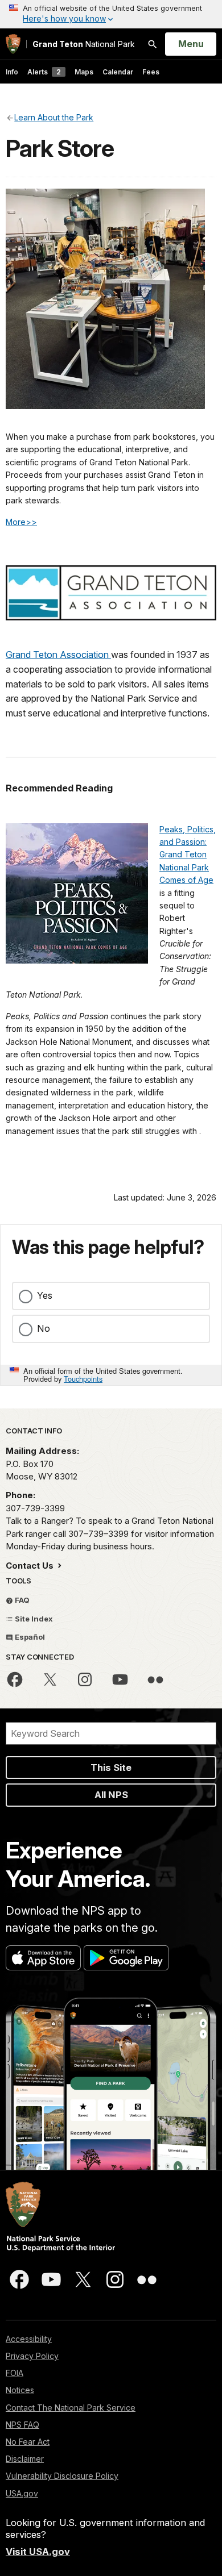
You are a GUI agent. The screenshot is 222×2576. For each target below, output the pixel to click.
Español (29, 1637)
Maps (84, 72)
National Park (84, 44)
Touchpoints (83, 1379)
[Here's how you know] (111, 14)
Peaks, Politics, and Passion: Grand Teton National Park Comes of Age (188, 855)
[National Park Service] (13, 44)
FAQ (21, 1600)
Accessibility (29, 2339)
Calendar (118, 72)
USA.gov (22, 2493)
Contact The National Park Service (71, 2408)
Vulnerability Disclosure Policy (62, 2476)
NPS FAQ (22, 2425)
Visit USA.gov (38, 2552)
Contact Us (31, 1566)
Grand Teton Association (58, 655)
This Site (111, 1768)
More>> (21, 522)
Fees (151, 72)
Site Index (33, 1619)
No (44, 1328)
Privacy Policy (32, 2356)
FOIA (15, 2373)
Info (12, 72)
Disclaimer (25, 2459)
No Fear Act (28, 2442)
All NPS (111, 1795)
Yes (45, 1295)
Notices (20, 2390)
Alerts (44, 72)
